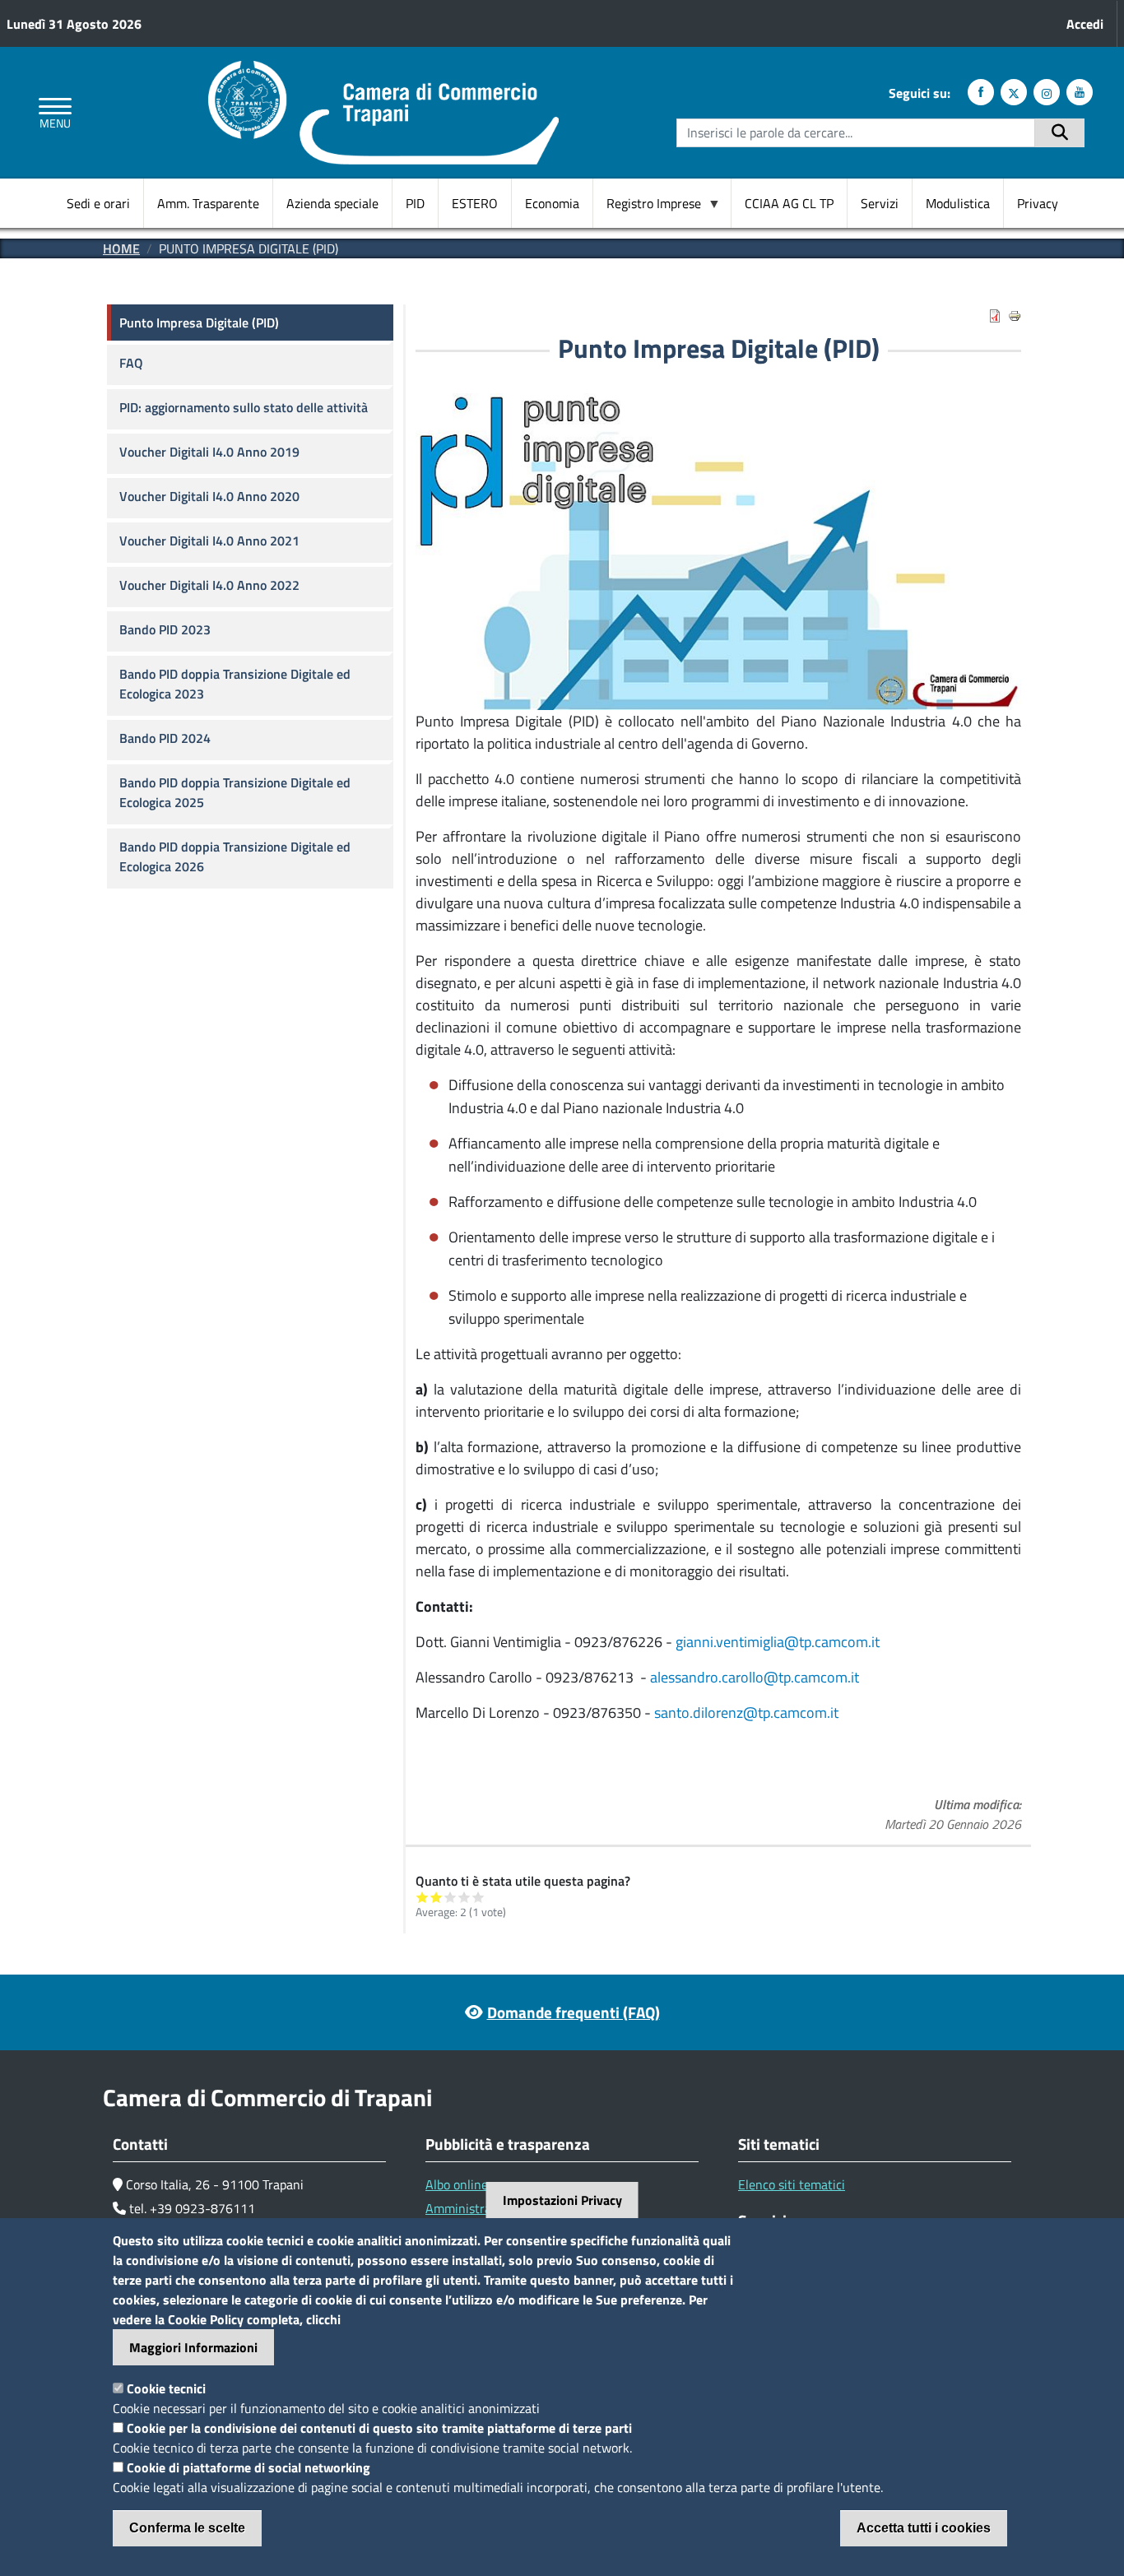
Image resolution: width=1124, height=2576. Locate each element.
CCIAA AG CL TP (789, 203)
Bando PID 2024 (165, 738)
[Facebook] (981, 92)
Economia (552, 203)
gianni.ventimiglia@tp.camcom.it (778, 1642)
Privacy (1038, 203)
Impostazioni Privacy (562, 2200)
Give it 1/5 (423, 1897)
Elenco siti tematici (792, 2184)
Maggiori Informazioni (193, 2347)
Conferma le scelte (187, 2528)
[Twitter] (1014, 92)
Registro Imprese (647, 204)
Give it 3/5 (451, 1897)
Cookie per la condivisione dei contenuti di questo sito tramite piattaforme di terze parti (379, 2428)
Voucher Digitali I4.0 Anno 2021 (209, 541)
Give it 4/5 (464, 1897)
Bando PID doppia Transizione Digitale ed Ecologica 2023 (235, 684)
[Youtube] (1080, 92)
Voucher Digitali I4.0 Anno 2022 (209, 585)
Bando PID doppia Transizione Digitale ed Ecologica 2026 (235, 856)
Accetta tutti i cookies (924, 2528)
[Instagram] (1047, 92)
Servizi (880, 203)
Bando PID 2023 (165, 629)
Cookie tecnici (166, 2388)
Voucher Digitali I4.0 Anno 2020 (209, 496)
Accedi (1085, 24)
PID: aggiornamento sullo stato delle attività (244, 407)
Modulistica (958, 203)
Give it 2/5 (437, 1897)
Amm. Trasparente (208, 203)
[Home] (383, 71)
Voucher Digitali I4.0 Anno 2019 (209, 452)
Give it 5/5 (478, 1897)
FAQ (131, 363)
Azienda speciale (332, 203)
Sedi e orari (98, 203)
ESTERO (475, 203)
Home (121, 248)
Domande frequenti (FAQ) (574, 2012)
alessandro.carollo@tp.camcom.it (755, 1677)
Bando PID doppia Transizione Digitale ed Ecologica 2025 (235, 792)
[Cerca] (1060, 133)
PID (415, 203)
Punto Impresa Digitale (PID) (199, 323)
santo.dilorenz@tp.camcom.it (746, 1713)
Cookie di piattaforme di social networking (248, 2467)
